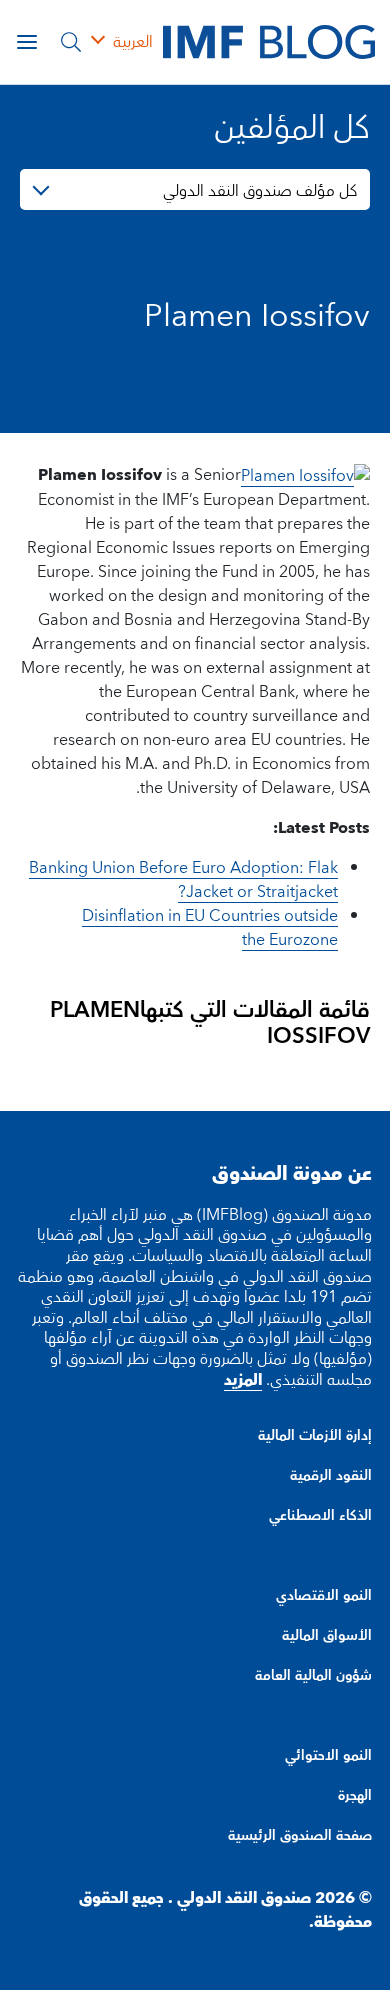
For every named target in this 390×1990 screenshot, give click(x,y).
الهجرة (355, 1796)
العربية (133, 42)
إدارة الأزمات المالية (315, 1436)
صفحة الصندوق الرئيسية (300, 1836)
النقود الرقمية (331, 1476)
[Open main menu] (27, 42)
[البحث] (71, 42)
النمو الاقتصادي (324, 1596)
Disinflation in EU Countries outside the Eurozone (210, 928)
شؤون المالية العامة (313, 1676)
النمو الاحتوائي (328, 1756)
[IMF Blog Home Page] (269, 41)
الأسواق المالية (327, 1636)
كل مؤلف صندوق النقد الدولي (260, 191)
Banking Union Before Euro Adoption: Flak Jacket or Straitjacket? (183, 880)
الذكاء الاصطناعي (320, 1516)
